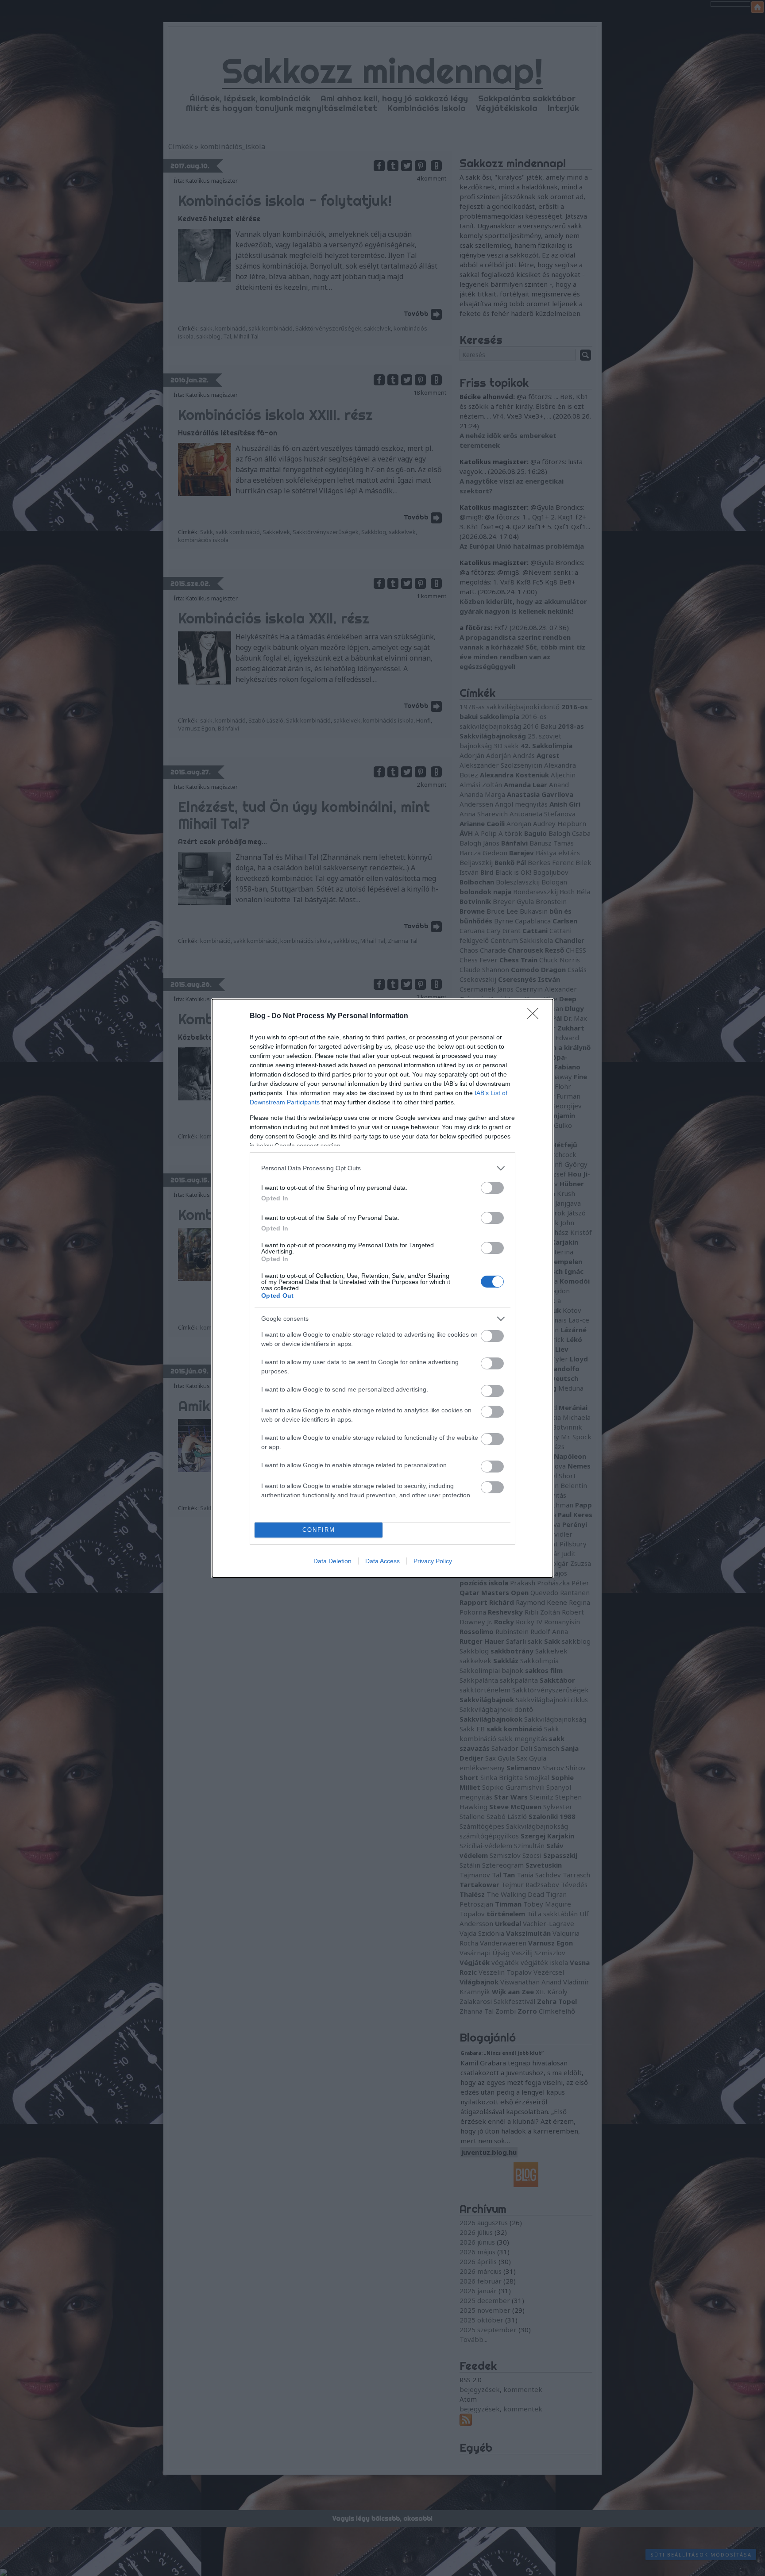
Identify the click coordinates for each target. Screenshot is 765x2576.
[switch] (492, 1188)
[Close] (536, 1016)
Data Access (382, 1561)
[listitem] (382, 1168)
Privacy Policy (433, 1561)
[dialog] (382, 1288)
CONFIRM (319, 1530)
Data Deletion (332, 1561)
